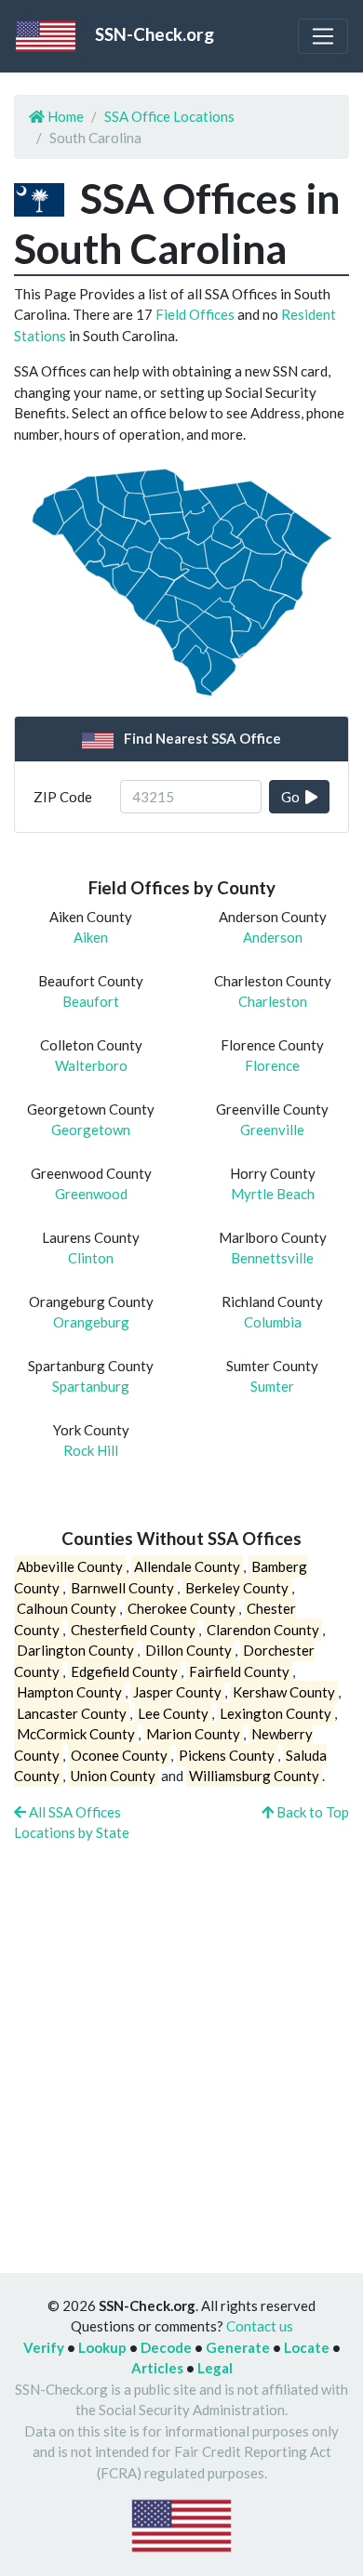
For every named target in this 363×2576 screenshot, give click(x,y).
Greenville (272, 1129)
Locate (307, 2347)
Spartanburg (91, 1386)
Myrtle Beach (273, 1194)
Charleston (273, 1001)
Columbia (273, 1322)
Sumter (272, 1386)
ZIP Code (63, 797)
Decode (166, 2347)
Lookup (102, 2347)
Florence (272, 1065)
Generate (238, 2347)
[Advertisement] (181, 2047)
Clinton (91, 1258)
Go (293, 797)
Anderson (273, 937)
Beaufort (91, 1001)
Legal (215, 2368)
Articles (157, 2368)
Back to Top (311, 1812)
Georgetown (91, 1129)
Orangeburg (91, 1322)
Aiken (91, 937)
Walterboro (91, 1065)
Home (64, 116)
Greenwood (91, 1194)
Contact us (260, 2326)
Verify (44, 2347)
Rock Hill (91, 1450)
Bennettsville (272, 1258)
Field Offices (195, 314)
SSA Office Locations (169, 116)
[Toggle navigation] (323, 36)
